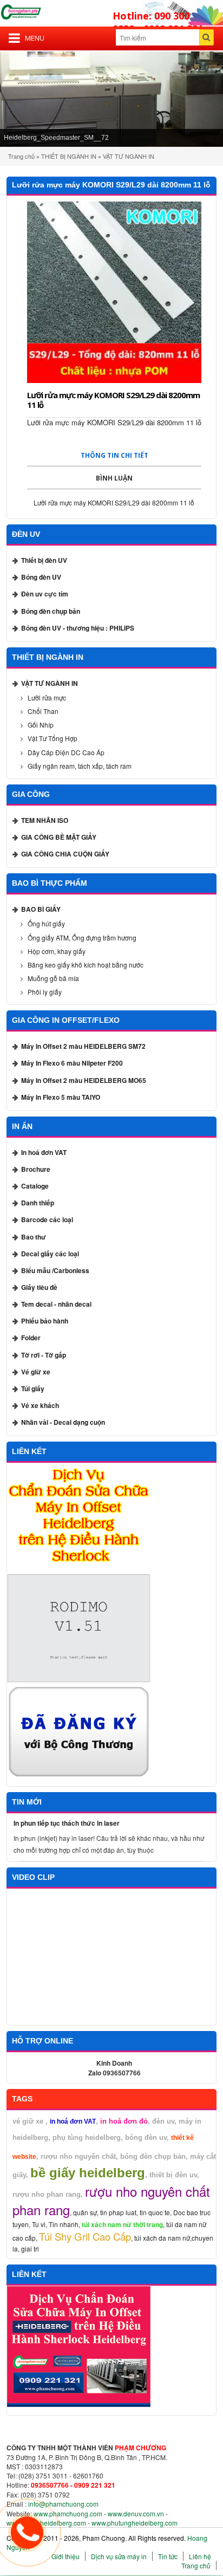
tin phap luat (118, 2212)
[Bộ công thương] (79, 1732)
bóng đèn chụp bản (153, 2156)
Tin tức (168, 2556)
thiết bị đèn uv (173, 2175)
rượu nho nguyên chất (78, 2156)
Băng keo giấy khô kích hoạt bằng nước (86, 965)
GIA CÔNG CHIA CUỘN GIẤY (65, 854)
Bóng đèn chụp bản (51, 611)
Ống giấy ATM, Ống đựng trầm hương (82, 937)
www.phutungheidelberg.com (135, 2523)
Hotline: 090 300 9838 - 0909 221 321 (158, 22)
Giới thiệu (65, 2556)
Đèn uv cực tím (45, 594)
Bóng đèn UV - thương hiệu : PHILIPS (78, 628)
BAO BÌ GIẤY (41, 909)
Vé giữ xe (36, 1372)
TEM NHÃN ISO (45, 820)
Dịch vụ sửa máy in (119, 2556)
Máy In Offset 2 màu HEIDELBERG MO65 (84, 1080)
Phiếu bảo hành (45, 1321)
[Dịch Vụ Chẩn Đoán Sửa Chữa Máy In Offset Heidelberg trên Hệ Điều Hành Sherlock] (79, 1518)
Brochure (36, 1169)
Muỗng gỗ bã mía (53, 978)
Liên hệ (200, 2556)
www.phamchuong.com (68, 2513)
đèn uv (163, 2121)
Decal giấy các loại (50, 1254)
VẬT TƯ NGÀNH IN (129, 156)
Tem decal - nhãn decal (56, 1304)
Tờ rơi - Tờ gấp (44, 1355)
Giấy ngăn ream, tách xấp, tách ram (80, 766)
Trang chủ (21, 156)
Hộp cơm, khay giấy (57, 951)
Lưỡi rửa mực (47, 697)
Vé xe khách (40, 1405)
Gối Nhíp (41, 725)
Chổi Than (43, 711)
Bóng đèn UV (41, 577)
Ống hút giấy (46, 923)
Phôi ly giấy (45, 992)
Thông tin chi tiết (114, 455)
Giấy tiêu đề (39, 1287)
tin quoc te (155, 2212)
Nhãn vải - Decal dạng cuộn (63, 1422)
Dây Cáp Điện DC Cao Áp (66, 752)
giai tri (30, 2249)
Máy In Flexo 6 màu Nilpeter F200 (72, 1063)
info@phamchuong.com (63, 2504)
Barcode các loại (47, 1219)
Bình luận (114, 478)
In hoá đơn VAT (44, 1152)
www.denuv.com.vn (136, 2513)
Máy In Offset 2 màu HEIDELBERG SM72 (83, 1046)
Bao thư (34, 1237)
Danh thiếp (38, 1203)
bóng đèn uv (146, 2137)
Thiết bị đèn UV (44, 560)
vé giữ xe (28, 2121)
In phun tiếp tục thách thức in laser (67, 1823)
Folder (31, 1338)
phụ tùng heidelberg (87, 2137)
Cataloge (35, 1186)
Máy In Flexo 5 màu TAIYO (61, 1097)
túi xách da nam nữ (162, 2238)
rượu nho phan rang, (49, 2194)
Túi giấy (33, 1388)
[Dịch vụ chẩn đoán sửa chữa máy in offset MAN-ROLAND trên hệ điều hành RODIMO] (79, 1629)
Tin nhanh (64, 2224)
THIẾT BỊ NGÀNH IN (69, 156)
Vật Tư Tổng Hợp (53, 738)
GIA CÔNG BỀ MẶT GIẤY (59, 837)
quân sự (85, 2212)
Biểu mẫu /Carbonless (55, 1270)
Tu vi (39, 2224)
